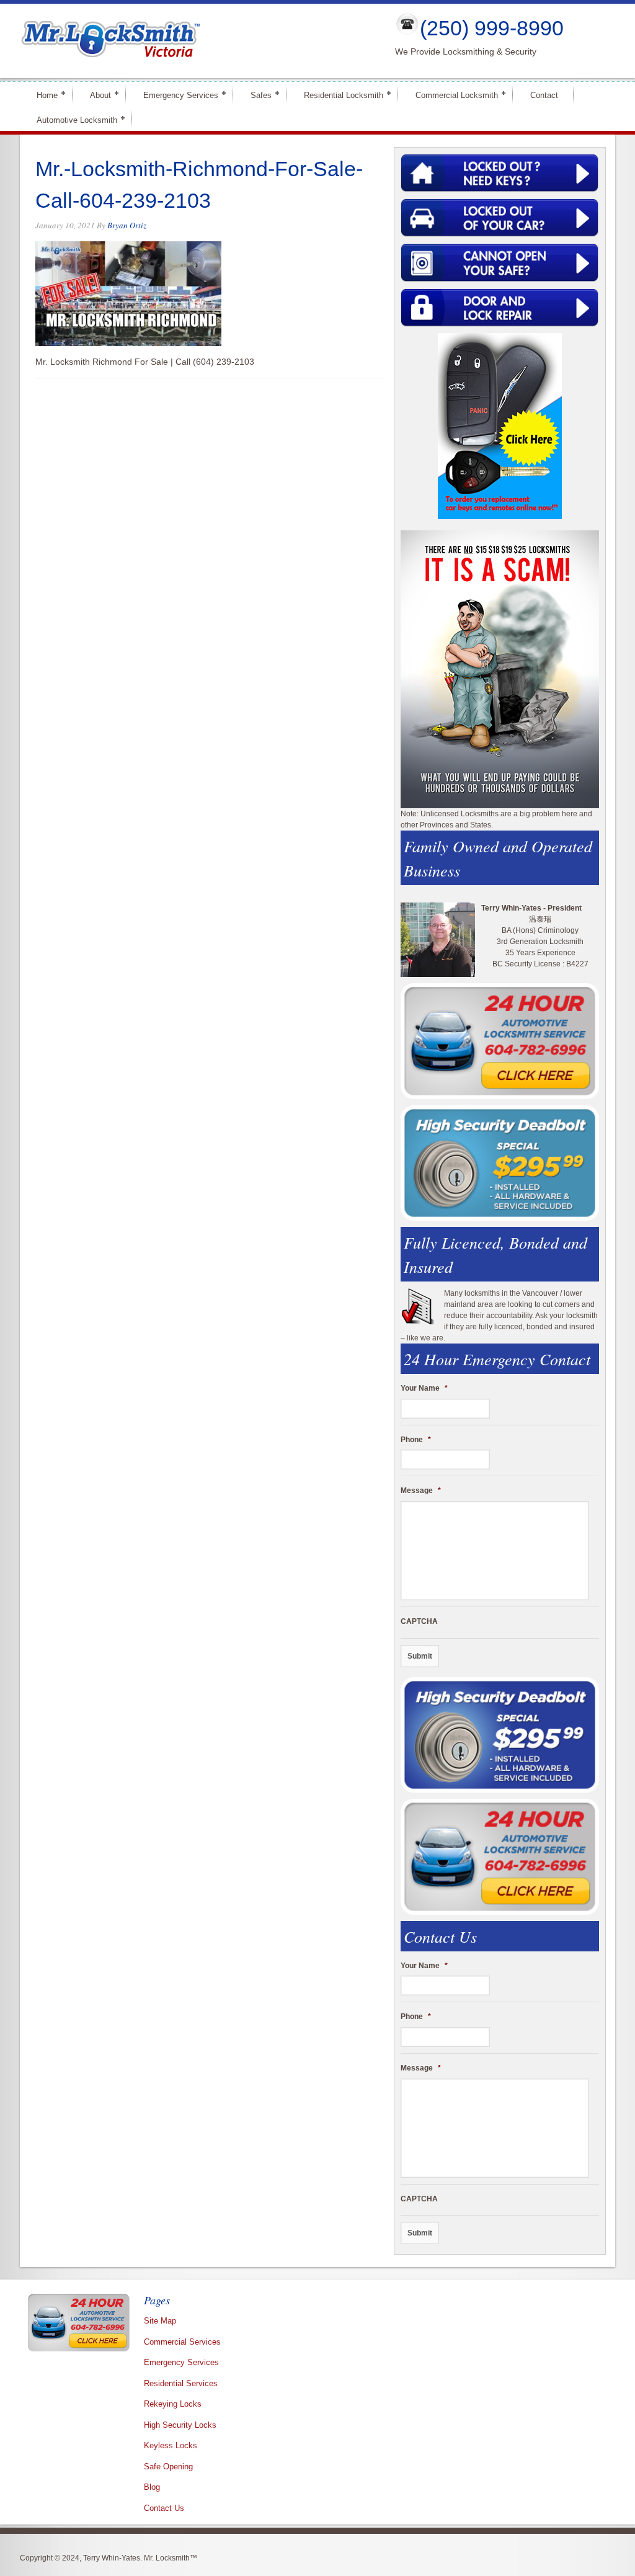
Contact (544, 95)
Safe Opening (168, 2467)
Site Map (160, 2321)
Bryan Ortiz (127, 225)
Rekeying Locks (173, 2404)
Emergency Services (175, 95)
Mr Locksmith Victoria (197, 41)
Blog (152, 2487)
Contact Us (164, 2508)
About (95, 95)
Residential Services (181, 2383)
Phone (416, 1440)
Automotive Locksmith (72, 119)
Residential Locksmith (338, 95)
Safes (256, 95)
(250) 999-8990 (492, 28)
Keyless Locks (171, 2445)
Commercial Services (182, 2342)
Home (42, 95)
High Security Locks (180, 2425)
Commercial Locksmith (451, 95)
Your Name (424, 1388)
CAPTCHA (419, 1621)
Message (421, 1491)
